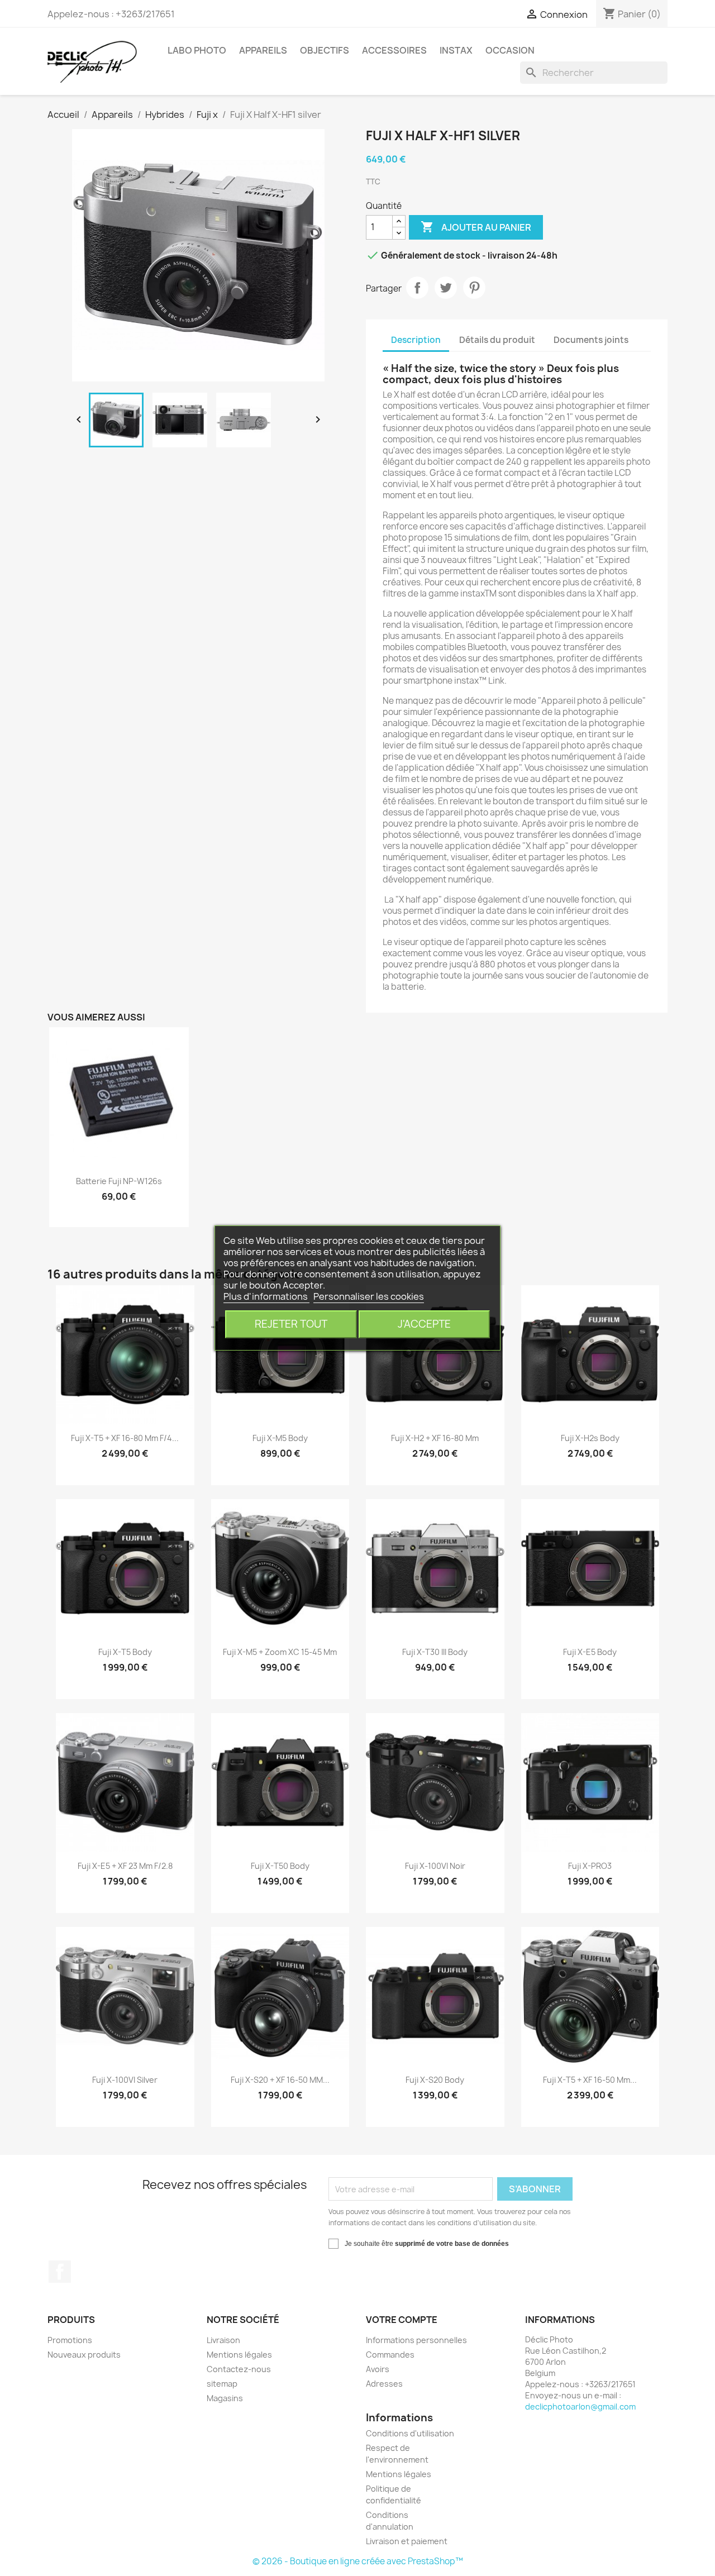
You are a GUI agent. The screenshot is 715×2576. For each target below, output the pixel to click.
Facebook (60, 2272)
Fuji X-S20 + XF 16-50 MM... (280, 2080)
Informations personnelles (416, 2340)
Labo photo (197, 50)
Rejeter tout (291, 1324)
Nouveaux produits (84, 2355)
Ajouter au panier (476, 227)
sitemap (222, 2384)
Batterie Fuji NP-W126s (119, 1181)
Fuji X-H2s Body (590, 1438)
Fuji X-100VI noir (435, 1866)
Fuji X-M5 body (280, 1438)
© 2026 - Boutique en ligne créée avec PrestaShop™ (358, 2561)
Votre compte (402, 2320)
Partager (417, 288)
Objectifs (325, 50)
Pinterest (474, 288)
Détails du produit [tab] (497, 340)
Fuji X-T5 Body (125, 1652)
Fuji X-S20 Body (435, 2080)
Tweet (446, 288)
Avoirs (378, 2369)
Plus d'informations (266, 1296)
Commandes (390, 2355)
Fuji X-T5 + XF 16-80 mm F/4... (125, 1438)
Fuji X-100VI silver (125, 2080)
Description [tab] (416, 340)
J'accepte (424, 1324)
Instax (456, 50)
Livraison (223, 2340)
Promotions (70, 2340)
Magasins (225, 2398)
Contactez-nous (239, 2369)
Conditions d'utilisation (410, 2433)
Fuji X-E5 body (590, 1652)
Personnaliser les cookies (369, 1296)
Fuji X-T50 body (280, 1866)
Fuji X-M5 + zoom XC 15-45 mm (280, 1652)
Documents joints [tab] (591, 340)
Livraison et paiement (407, 2541)
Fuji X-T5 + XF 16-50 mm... (590, 2080)
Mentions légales (239, 2355)
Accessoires (394, 50)
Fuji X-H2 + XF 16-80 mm (435, 1438)
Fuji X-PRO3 (590, 1866)
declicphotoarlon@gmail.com (580, 2406)
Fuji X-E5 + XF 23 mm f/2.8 (125, 1866)
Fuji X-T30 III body (435, 1652)
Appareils (263, 50)
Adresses (384, 2384)
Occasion (510, 50)
